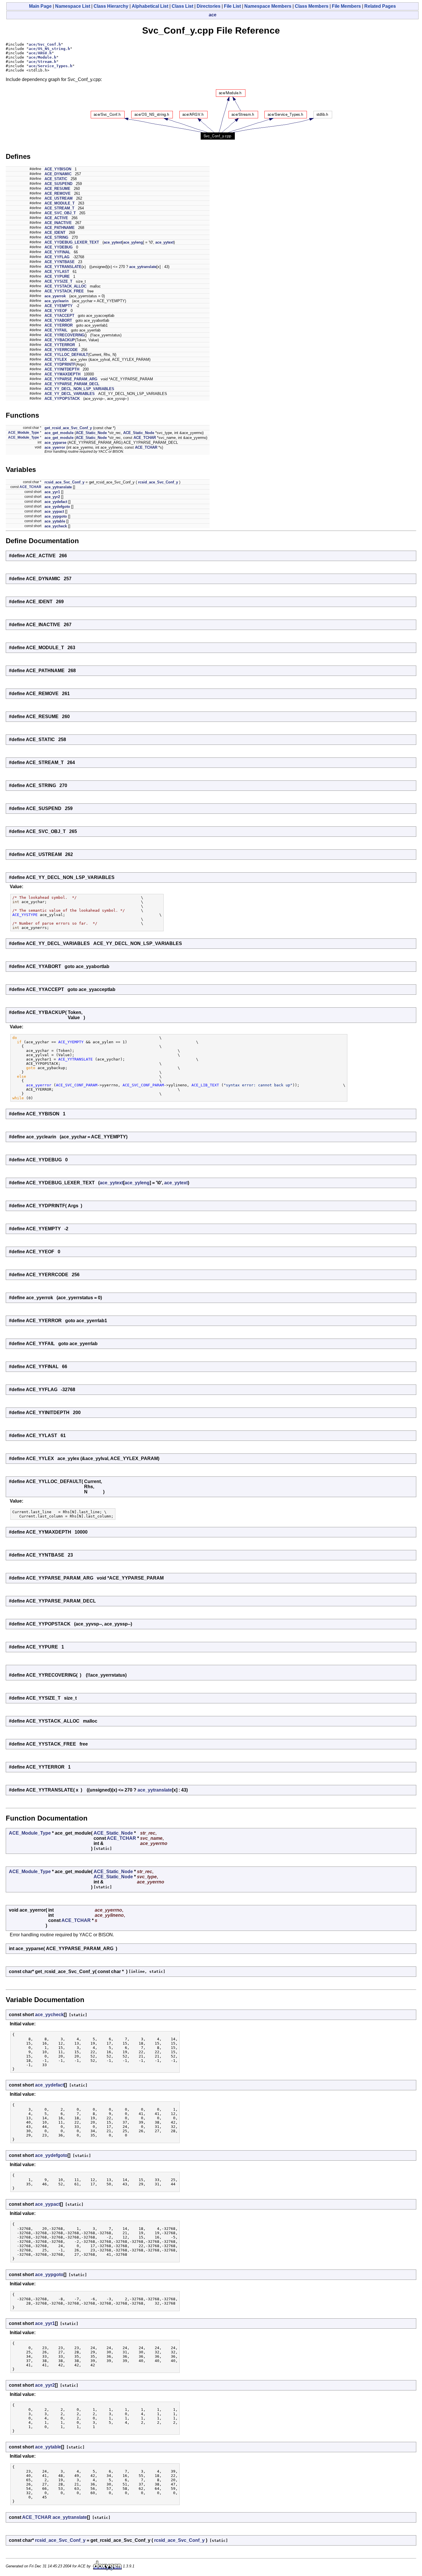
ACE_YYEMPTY (59, 306)
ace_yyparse (55, 442)
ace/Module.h (42, 57)
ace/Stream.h (42, 62)
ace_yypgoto (56, 516)
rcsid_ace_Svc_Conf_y (64, 482)
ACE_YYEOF (56, 311)
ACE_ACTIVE (56, 218)
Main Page (40, 6)
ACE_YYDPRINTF (60, 364)
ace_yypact (54, 511)
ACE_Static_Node (91, 433)
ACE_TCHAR (145, 438)
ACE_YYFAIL (56, 330)
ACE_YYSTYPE (25, 915)
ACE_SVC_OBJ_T (60, 213)
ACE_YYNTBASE (60, 262)
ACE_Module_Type (24, 433)
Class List (182, 6)
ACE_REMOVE (58, 193)
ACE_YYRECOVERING (64, 335)
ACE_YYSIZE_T (58, 281)
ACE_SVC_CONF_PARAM (77, 1085)
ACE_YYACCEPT (59, 316)
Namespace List (73, 6)
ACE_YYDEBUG (59, 247)
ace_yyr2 (52, 497)
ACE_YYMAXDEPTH (62, 374)
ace (213, 15)
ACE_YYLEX (56, 359)
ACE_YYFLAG (57, 257)
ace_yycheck (56, 526)
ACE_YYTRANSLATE (63, 267)
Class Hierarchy (111, 6)
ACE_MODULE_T (60, 203)
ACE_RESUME (57, 189)
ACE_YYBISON (58, 169)
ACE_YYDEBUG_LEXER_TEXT (72, 242)
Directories (209, 6)
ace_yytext (113, 242)
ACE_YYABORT (58, 320)
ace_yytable (55, 521)
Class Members (312, 6)
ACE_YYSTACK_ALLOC (65, 286)
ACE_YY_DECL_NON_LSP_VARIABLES (79, 389)
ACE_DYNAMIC (58, 174)
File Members (346, 6)
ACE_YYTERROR (60, 345)
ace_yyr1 (52, 492)
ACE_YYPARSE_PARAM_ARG (71, 379)
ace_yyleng (133, 242)
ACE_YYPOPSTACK (62, 399)
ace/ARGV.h (40, 53)
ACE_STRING (56, 237)
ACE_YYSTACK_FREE (64, 291)
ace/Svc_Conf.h (45, 44)
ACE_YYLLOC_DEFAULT (66, 355)
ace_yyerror (55, 447)
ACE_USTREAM (59, 198)
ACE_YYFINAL (57, 252)
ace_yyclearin (57, 301)
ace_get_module (59, 433)
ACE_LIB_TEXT (205, 1085)
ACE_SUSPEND (58, 184)
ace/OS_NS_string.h (49, 49)
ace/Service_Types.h (51, 66)
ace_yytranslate (143, 267)
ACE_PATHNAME (60, 228)
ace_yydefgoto (57, 507)
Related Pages (380, 6)
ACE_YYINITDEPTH (62, 369)
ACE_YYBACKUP (60, 340)
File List (232, 6)
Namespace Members (268, 6)
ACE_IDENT (55, 233)
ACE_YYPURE (57, 276)
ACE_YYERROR (59, 325)
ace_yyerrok (55, 296)
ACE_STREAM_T (59, 208)
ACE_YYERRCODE (61, 350)
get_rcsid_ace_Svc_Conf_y (68, 428)
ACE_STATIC (56, 179)
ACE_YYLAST (57, 272)
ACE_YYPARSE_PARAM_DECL (72, 384)
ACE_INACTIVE (58, 223)
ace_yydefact (56, 502)
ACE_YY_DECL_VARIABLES (70, 394)
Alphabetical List (150, 6)
